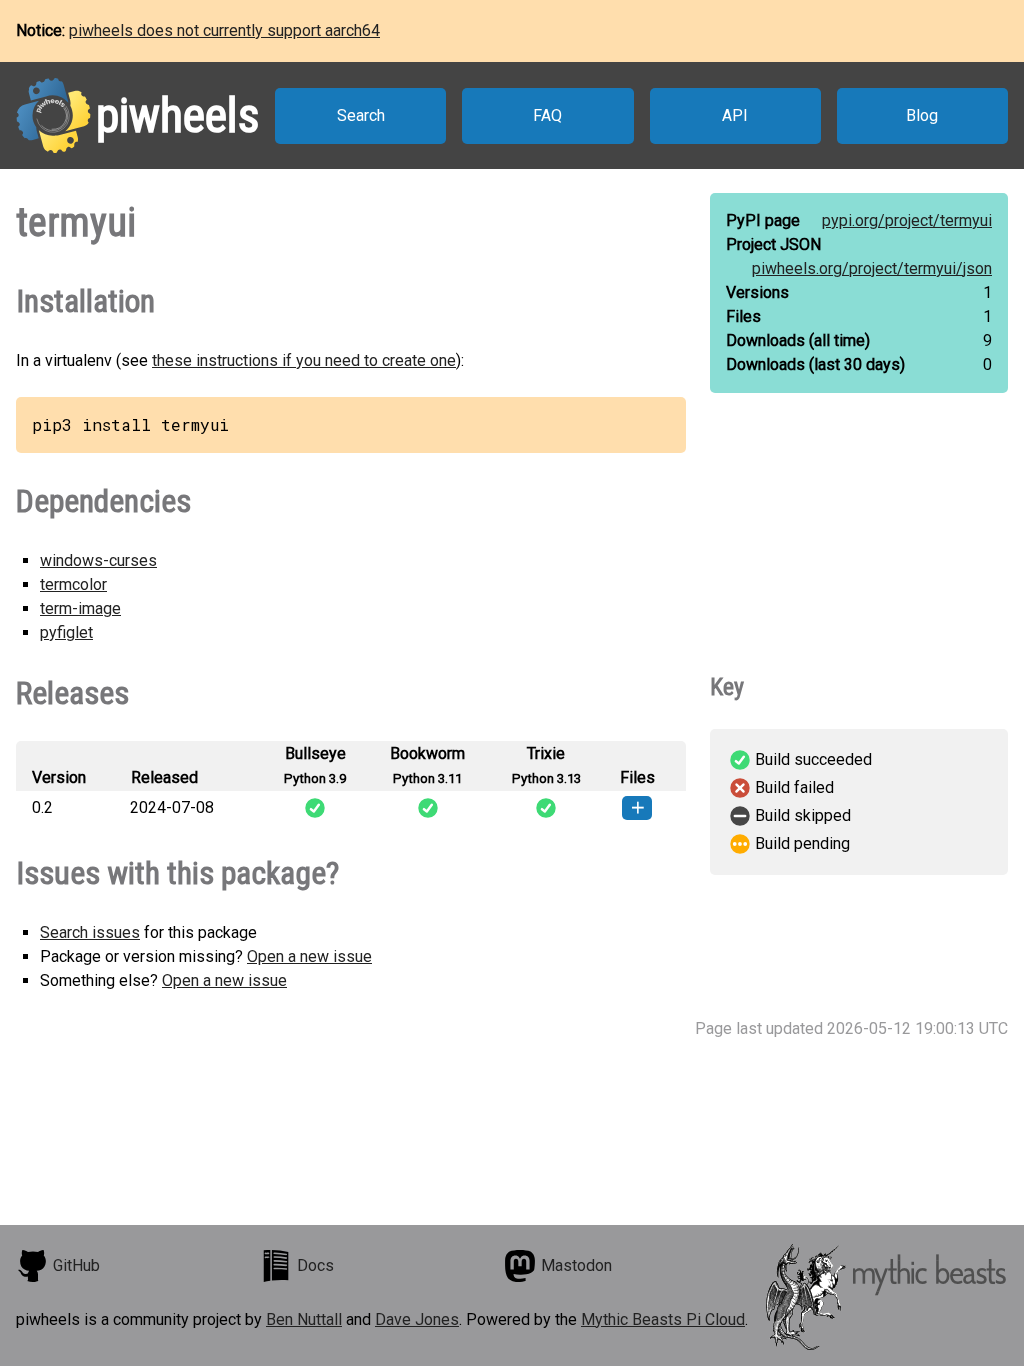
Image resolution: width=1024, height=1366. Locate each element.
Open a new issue (309, 956)
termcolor (73, 584)
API (735, 115)
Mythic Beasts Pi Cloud (663, 1319)
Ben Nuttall (304, 1319)
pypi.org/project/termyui (907, 220)
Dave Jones (417, 1319)
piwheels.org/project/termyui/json (872, 268)
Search (361, 115)
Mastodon (576, 1265)
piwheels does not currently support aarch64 (224, 30)
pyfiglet (66, 632)
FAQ (547, 115)
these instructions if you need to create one (304, 360)
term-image (80, 608)
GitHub (76, 1265)
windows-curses (98, 560)
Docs (315, 1265)
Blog (922, 115)
